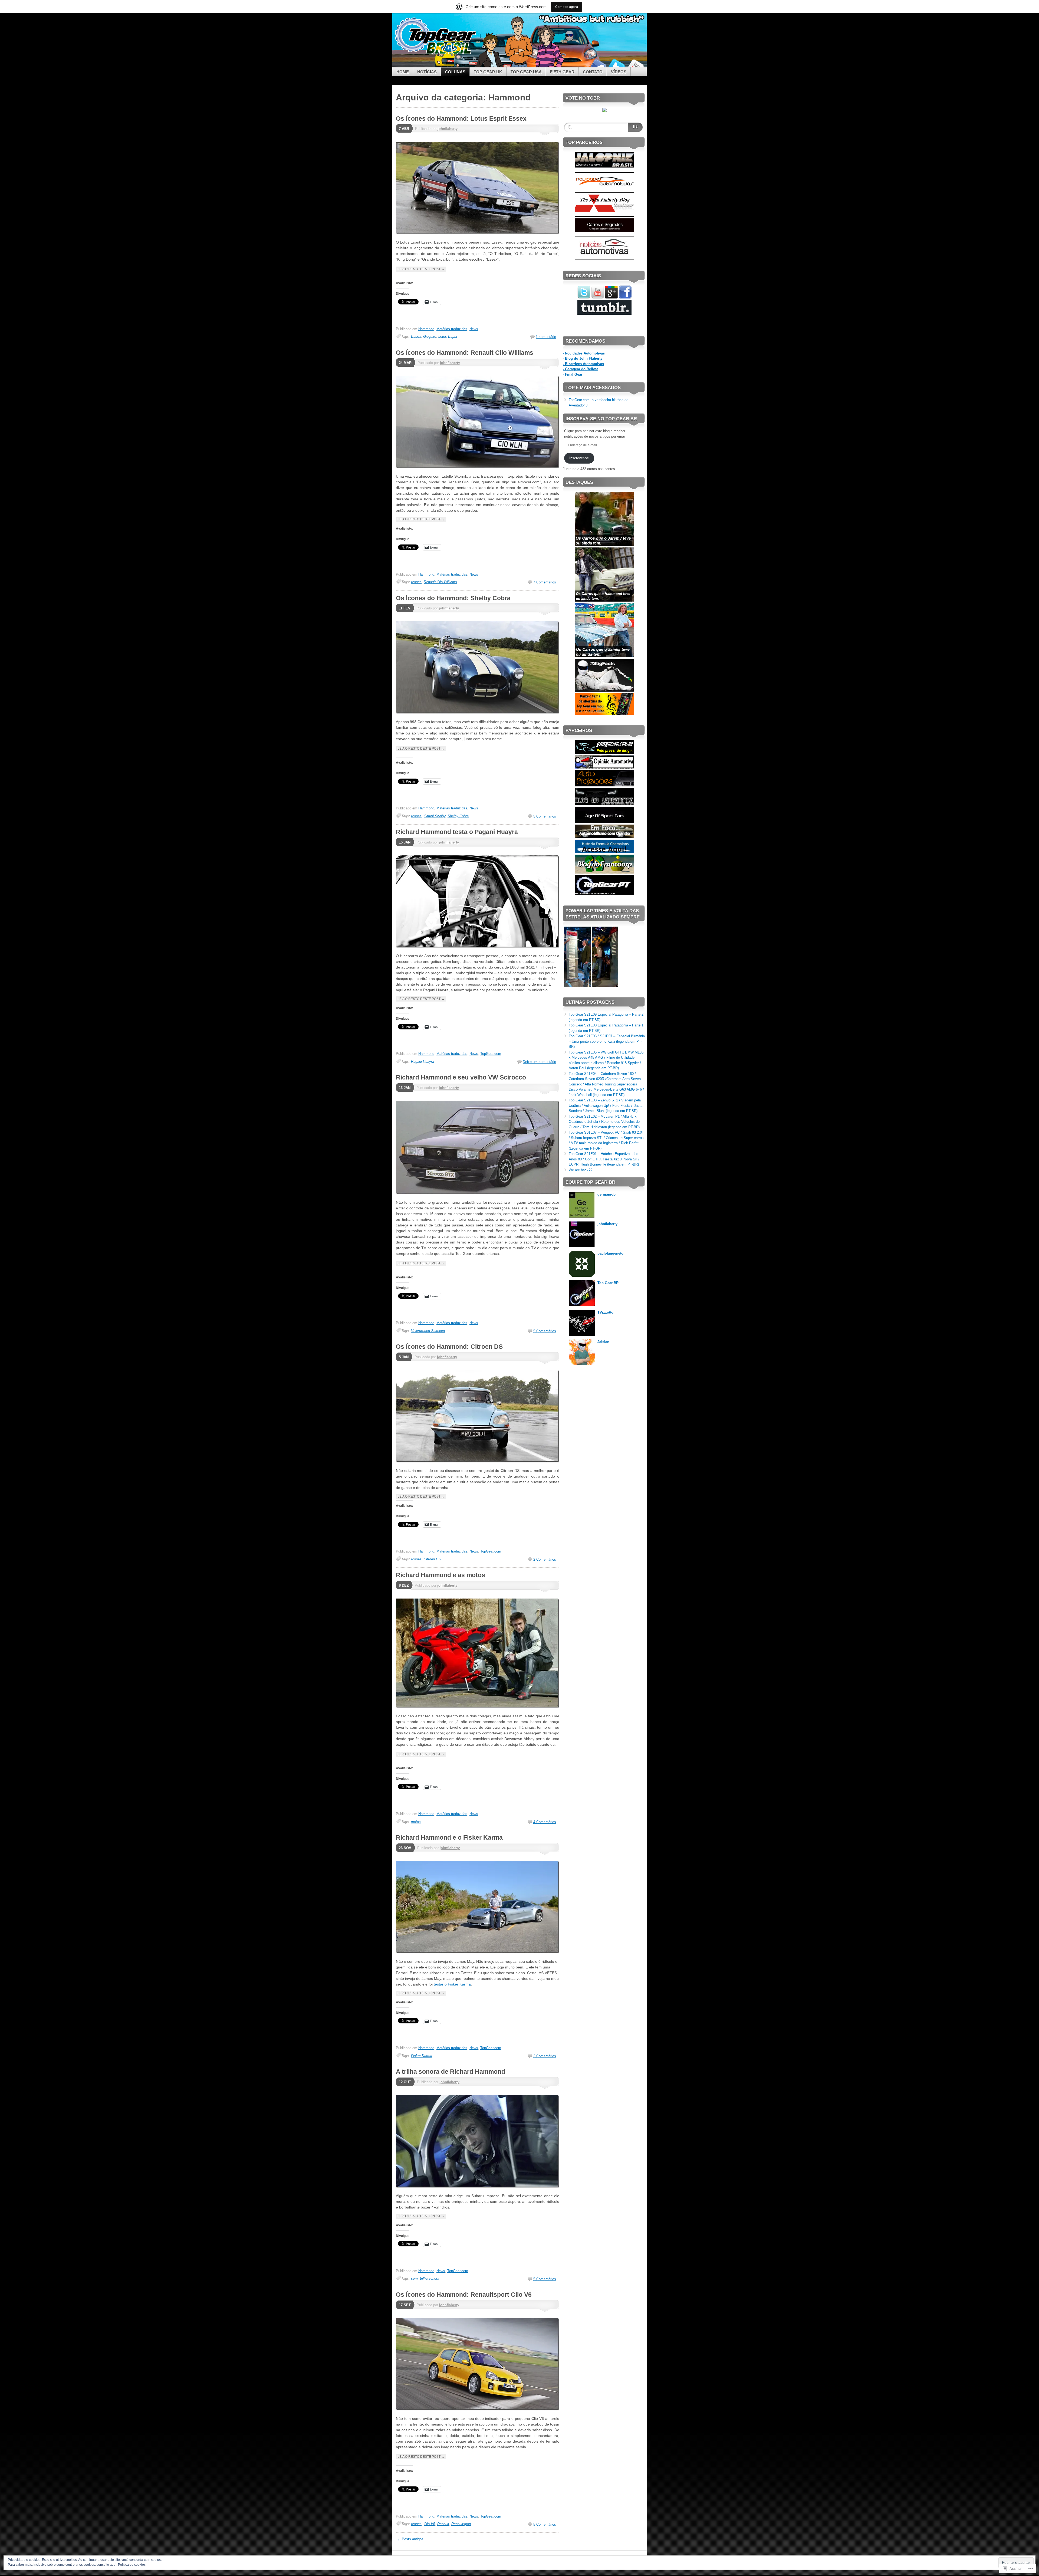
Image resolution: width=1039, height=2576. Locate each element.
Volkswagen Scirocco (428, 1331)
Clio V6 (429, 2524)
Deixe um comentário (539, 1062)
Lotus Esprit (448, 337)
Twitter (616, 65)
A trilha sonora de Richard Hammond (451, 2072)
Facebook (597, 65)
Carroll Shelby (435, 816)
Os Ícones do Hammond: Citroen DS (449, 1347)
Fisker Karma (422, 2056)
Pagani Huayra (422, 1061)
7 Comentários (545, 582)
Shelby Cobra (458, 816)
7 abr (404, 129)
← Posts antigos (410, 2539)
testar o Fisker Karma (452, 1984)
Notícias (427, 72)
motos (416, 1822)
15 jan (405, 842)
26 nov (405, 1848)
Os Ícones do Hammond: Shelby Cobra (453, 598)
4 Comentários (545, 1822)
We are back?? (581, 1170)
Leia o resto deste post (421, 269)
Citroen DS (432, 1559)
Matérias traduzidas (452, 329)
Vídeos (619, 72)
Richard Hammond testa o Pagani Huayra (457, 832)
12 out (405, 2082)
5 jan (404, 1357)
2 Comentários (545, 1559)
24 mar (405, 363)
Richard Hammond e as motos (440, 1575)
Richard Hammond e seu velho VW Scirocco (461, 1077)
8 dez (404, 1585)
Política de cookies (132, 2565)
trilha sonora (430, 2278)
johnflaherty (448, 129)
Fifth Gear (562, 72)
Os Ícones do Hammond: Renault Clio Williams (465, 353)
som (414, 2278)
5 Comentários (545, 816)
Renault (443, 2524)
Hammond (426, 329)
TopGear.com (491, 1054)
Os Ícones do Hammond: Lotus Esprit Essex (461, 119)
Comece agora (567, 7)
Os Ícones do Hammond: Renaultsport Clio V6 (464, 2295)
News (474, 329)
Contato (593, 72)
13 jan (405, 1088)
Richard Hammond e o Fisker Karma (449, 1837)
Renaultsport (461, 2524)
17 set (405, 2305)
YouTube (635, 65)
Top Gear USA (526, 72)
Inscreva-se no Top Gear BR (601, 419)
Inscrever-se (579, 458)
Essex (416, 337)
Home (403, 72)
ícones (416, 582)
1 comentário (546, 337)
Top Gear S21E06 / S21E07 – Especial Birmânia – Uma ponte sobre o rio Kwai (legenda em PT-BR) (607, 1041)
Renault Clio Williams (440, 582)
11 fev (405, 608)
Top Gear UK (488, 72)
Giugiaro (430, 337)
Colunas (455, 72)
